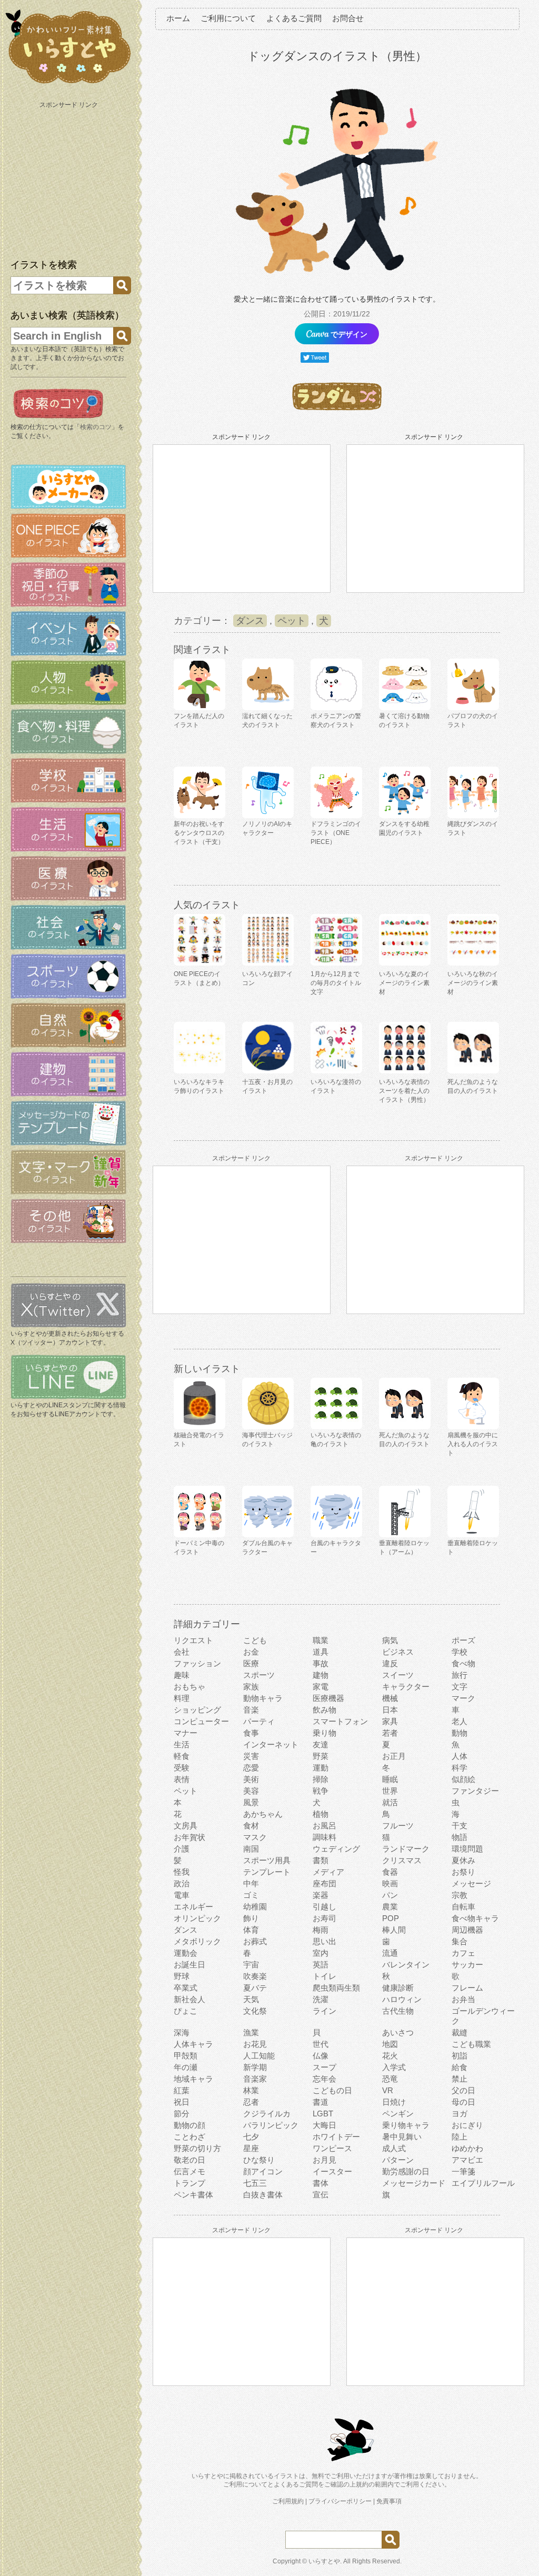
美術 (251, 1779)
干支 (460, 1826)
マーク (463, 1698)
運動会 (186, 1953)
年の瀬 (186, 2067)
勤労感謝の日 (406, 2171)
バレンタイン (406, 1965)
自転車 (463, 1907)
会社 (182, 1652)
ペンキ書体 (193, 2195)
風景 (251, 1802)
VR (388, 2090)
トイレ (325, 1976)
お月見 (325, 2160)
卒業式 (186, 1988)
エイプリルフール (483, 2183)
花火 (390, 2056)
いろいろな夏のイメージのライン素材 (404, 983)
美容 (251, 1791)
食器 (390, 1872)
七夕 (251, 2137)
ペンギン (398, 2113)
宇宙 (251, 1965)
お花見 (255, 2044)
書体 (321, 2183)
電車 (182, 1895)
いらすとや (324, 2561)
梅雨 (321, 1930)
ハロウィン (402, 1999)
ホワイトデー (336, 2137)
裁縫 (460, 2032)
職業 (321, 1640)
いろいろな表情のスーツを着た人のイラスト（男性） (404, 1091)
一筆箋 (463, 2171)
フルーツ (398, 1826)
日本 (390, 1710)
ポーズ (463, 1640)
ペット (292, 621)
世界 (390, 1791)
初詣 (460, 2056)
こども (255, 1640)
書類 (321, 1860)
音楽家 (255, 2079)
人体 (460, 1756)
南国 (251, 1849)
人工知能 (259, 2056)
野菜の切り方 (197, 2148)
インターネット (271, 1744)
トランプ (189, 2183)
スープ (325, 2067)
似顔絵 (463, 1779)
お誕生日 (189, 1965)
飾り (251, 1918)
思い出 (325, 1941)
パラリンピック (271, 2125)
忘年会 (325, 2079)
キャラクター (406, 1687)
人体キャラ (193, 2044)
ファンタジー (475, 1791)
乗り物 (325, 1733)
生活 (182, 1744)
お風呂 (325, 1826)
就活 (390, 1802)
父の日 (463, 2090)
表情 (182, 1779)
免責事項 (389, 2501)
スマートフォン (340, 1721)
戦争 (321, 1791)
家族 (251, 1687)
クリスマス (402, 1860)
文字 (460, 1687)
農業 (390, 1907)
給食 (460, 2067)
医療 (251, 1663)
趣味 (182, 1675)
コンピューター (201, 1721)
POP (391, 1918)
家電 (321, 1687)
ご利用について (228, 18)
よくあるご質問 (294, 18)
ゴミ (251, 1895)
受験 (182, 1768)
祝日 (182, 2102)
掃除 (321, 1779)
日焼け (394, 2102)
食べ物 (463, 1663)
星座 (251, 2148)
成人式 (394, 2148)
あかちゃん (263, 1814)
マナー (186, 1733)
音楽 (251, 1710)
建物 (321, 1675)
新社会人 (189, 1999)
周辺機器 (467, 1930)
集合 (460, 1941)
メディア (328, 1872)
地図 (390, 2044)
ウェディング (336, 1849)
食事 (251, 1733)
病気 (390, 1640)
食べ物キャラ (475, 1918)
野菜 (321, 1756)
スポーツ (259, 1675)
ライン (325, 2011)
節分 (182, 2113)
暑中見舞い (402, 2137)
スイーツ (398, 1675)
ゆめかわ (467, 2148)
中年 (251, 1883)
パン (390, 1895)
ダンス (250, 621)
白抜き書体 (263, 2195)
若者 (390, 1733)
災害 (251, 1756)
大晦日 (325, 2125)
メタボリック (197, 1941)
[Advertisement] (69, 178)
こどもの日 (332, 2090)
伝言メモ (189, 2171)
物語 (460, 1837)
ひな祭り (259, 2160)
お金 (251, 1652)
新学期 (255, 2067)
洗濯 (321, 1999)
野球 (182, 1976)
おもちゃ (189, 1687)
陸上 (460, 2137)
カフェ (463, 1953)
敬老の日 (189, 2160)
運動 (321, 1768)
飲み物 (325, 1710)
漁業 (251, 2032)
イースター (332, 2171)
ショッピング (197, 1710)
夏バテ (255, 1988)
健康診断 (398, 1988)
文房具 (186, 1826)
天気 (251, 1999)
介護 (182, 1849)
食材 (251, 1826)
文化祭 (255, 2011)
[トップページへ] (68, 84)
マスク (255, 1837)
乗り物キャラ (406, 2125)
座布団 (325, 1883)
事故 (321, 1663)
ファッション (197, 1663)
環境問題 (467, 1849)
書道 (321, 2102)
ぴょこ (186, 2011)
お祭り (463, 1872)
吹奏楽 (255, 1976)
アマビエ (467, 2160)
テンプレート (267, 1872)
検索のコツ (96, 427)
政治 (182, 1883)
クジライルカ (267, 2113)
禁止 (460, 2079)
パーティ (259, 1721)
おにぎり (467, 2125)
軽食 (182, 1756)
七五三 (255, 2183)
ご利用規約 (288, 2501)
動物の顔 (189, 2125)
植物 (321, 1814)
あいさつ (398, 2032)
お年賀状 (189, 1837)
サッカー (467, 1965)
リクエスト (193, 1640)
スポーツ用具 (267, 1860)
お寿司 (325, 1918)
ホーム (178, 18)
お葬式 (255, 1941)
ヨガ (460, 2113)
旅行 (460, 1675)
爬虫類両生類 (336, 1988)
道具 (321, 1652)
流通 (390, 1953)
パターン (398, 2160)
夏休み (463, 1860)
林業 (251, 2090)
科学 (460, 1768)
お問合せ (348, 18)
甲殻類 (186, 2056)
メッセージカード (414, 2183)
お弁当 (463, 1999)
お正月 (394, 1756)
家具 (390, 1721)
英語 (321, 1965)
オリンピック (197, 1918)
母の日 (463, 2102)
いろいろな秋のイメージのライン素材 (473, 983)
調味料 (325, 1837)
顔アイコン (263, 2171)
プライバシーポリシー (340, 2501)
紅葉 (182, 2090)
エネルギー (193, 1907)
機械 (390, 1698)
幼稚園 (255, 1907)
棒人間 (394, 1930)
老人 (460, 1721)
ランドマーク (406, 1849)
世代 (321, 2044)
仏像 (321, 2056)
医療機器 (328, 1698)
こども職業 (471, 2044)
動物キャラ (263, 1698)
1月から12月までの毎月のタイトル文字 (336, 983)
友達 (321, 1744)
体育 (251, 1930)
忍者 (251, 2102)
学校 (460, 1652)
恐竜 (390, 2079)
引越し (325, 1907)
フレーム (467, 1988)
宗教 (460, 1895)
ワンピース (332, 2148)
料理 (182, 1698)
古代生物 (398, 2011)
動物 (460, 1733)
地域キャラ (193, 2079)
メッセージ (471, 1883)
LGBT (323, 2113)
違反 (390, 1663)
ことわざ (189, 2137)
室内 (321, 1953)
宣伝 (321, 2195)
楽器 (321, 1895)
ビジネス (398, 1652)
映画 (390, 1883)
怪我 (182, 1872)
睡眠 (390, 1779)
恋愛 (251, 1768)
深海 (182, 2032)
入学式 (394, 2067)
